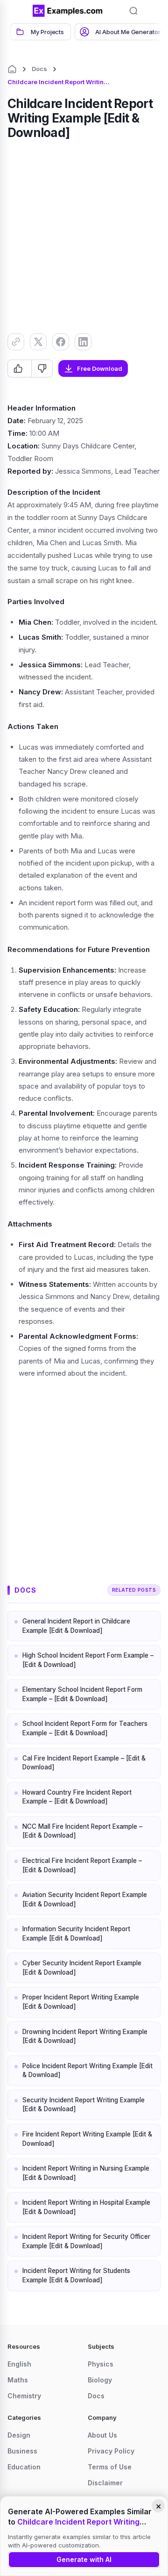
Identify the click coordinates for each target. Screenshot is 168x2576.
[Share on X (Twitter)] (38, 342)
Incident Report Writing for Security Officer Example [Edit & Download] (86, 2241)
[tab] (41, 32)
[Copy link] (16, 342)
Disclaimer (105, 2483)
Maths (18, 2380)
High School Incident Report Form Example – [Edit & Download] (88, 1660)
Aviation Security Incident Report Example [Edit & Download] (85, 1899)
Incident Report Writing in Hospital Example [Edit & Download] (86, 2207)
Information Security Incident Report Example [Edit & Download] (76, 1934)
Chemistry (24, 2396)
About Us (102, 2435)
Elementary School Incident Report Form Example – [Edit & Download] (82, 1694)
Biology (100, 2380)
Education (24, 2467)
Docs (39, 69)
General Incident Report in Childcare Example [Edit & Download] (76, 1626)
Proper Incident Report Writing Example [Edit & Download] (81, 2002)
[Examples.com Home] (68, 11)
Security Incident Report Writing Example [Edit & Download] (84, 2105)
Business (22, 2451)
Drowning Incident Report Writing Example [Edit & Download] (85, 2036)
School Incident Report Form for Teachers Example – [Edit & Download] (85, 1728)
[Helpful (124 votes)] (20, 368)
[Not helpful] (42, 368)
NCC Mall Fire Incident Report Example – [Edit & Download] (82, 1831)
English (19, 2364)
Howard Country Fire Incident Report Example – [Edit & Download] (77, 1797)
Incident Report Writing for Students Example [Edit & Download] (76, 2275)
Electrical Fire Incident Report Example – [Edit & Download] (82, 1865)
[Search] (133, 11)
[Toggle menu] (19, 11)
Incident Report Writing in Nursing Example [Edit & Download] (86, 2173)
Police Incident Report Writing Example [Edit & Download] (87, 2071)
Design (19, 2435)
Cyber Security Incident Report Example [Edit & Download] (82, 1968)
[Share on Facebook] (61, 342)
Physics (101, 2364)
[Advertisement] (84, 235)
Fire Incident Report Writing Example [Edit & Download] (87, 2139)
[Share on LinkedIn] (83, 342)
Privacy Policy (111, 2451)
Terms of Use (110, 2467)
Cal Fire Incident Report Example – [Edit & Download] (84, 1763)
